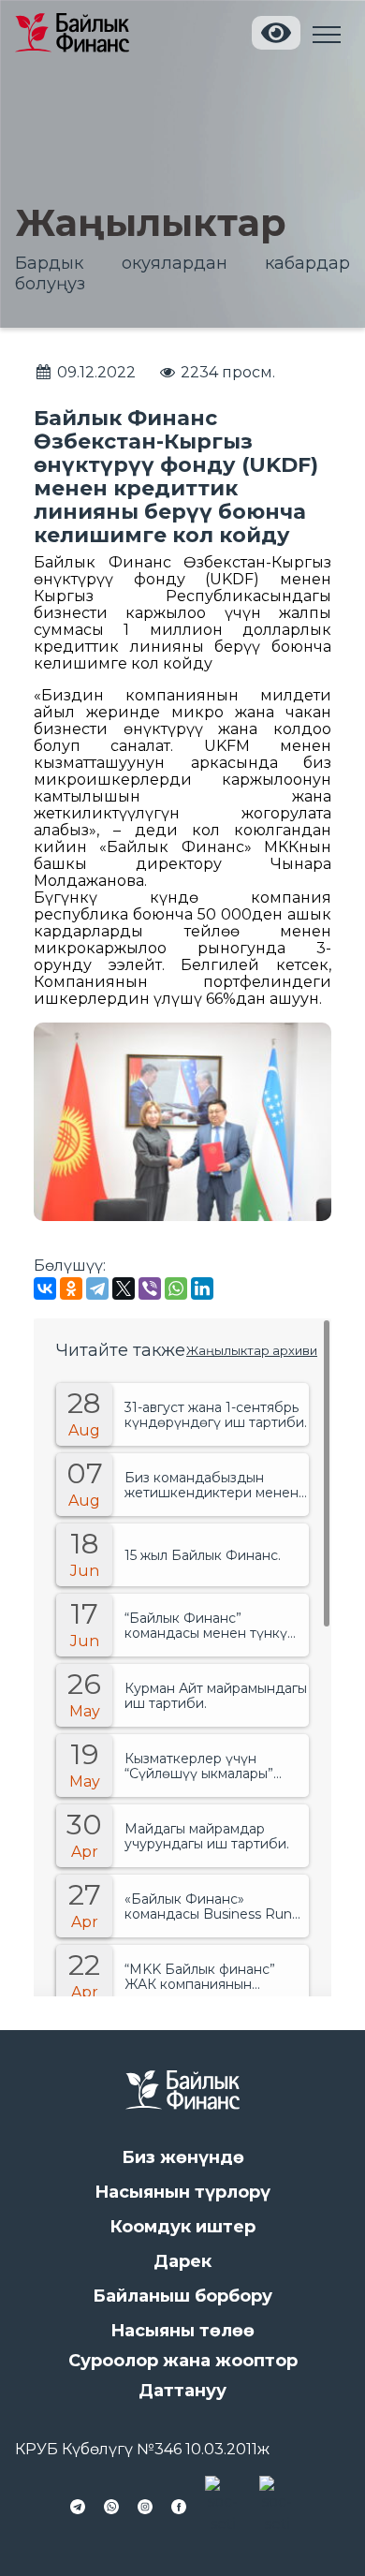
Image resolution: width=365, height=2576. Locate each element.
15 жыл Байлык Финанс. (203, 1555)
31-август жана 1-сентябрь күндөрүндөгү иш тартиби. (216, 1415)
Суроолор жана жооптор (183, 2361)
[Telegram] (97, 1288)
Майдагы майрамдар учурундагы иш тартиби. (207, 1836)
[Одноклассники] (71, 1288)
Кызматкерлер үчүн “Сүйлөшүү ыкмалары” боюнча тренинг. (199, 1766)
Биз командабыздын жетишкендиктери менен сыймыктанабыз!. (212, 1485)
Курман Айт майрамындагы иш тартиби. (216, 1696)
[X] (124, 1288)
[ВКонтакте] (45, 1288)
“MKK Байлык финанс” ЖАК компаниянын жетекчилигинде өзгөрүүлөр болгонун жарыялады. (200, 1977)
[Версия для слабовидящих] (276, 33)
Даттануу (182, 2391)
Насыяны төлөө (182, 2331)
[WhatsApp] (176, 1288)
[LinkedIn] (202, 1288)
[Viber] (150, 1288)
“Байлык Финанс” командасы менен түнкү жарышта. (206, 1626)
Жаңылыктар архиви (252, 1350)
